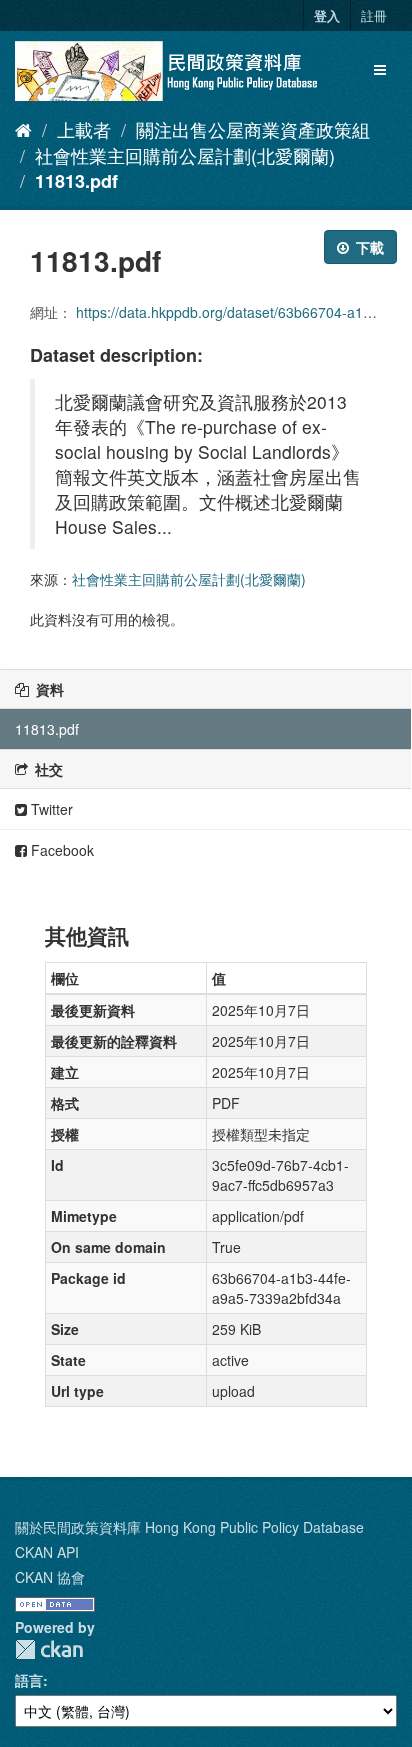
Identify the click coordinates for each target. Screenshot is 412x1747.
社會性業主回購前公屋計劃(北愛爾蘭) (185, 155)
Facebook (60, 850)
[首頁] (23, 129)
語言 (29, 1680)
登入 (327, 15)
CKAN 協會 (50, 1577)
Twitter (50, 809)
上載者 (84, 129)
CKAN (49, 1649)
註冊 (374, 15)
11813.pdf (76, 181)
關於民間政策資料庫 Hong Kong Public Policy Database (189, 1527)
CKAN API (47, 1552)
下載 (368, 247)
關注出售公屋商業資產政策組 (253, 129)
